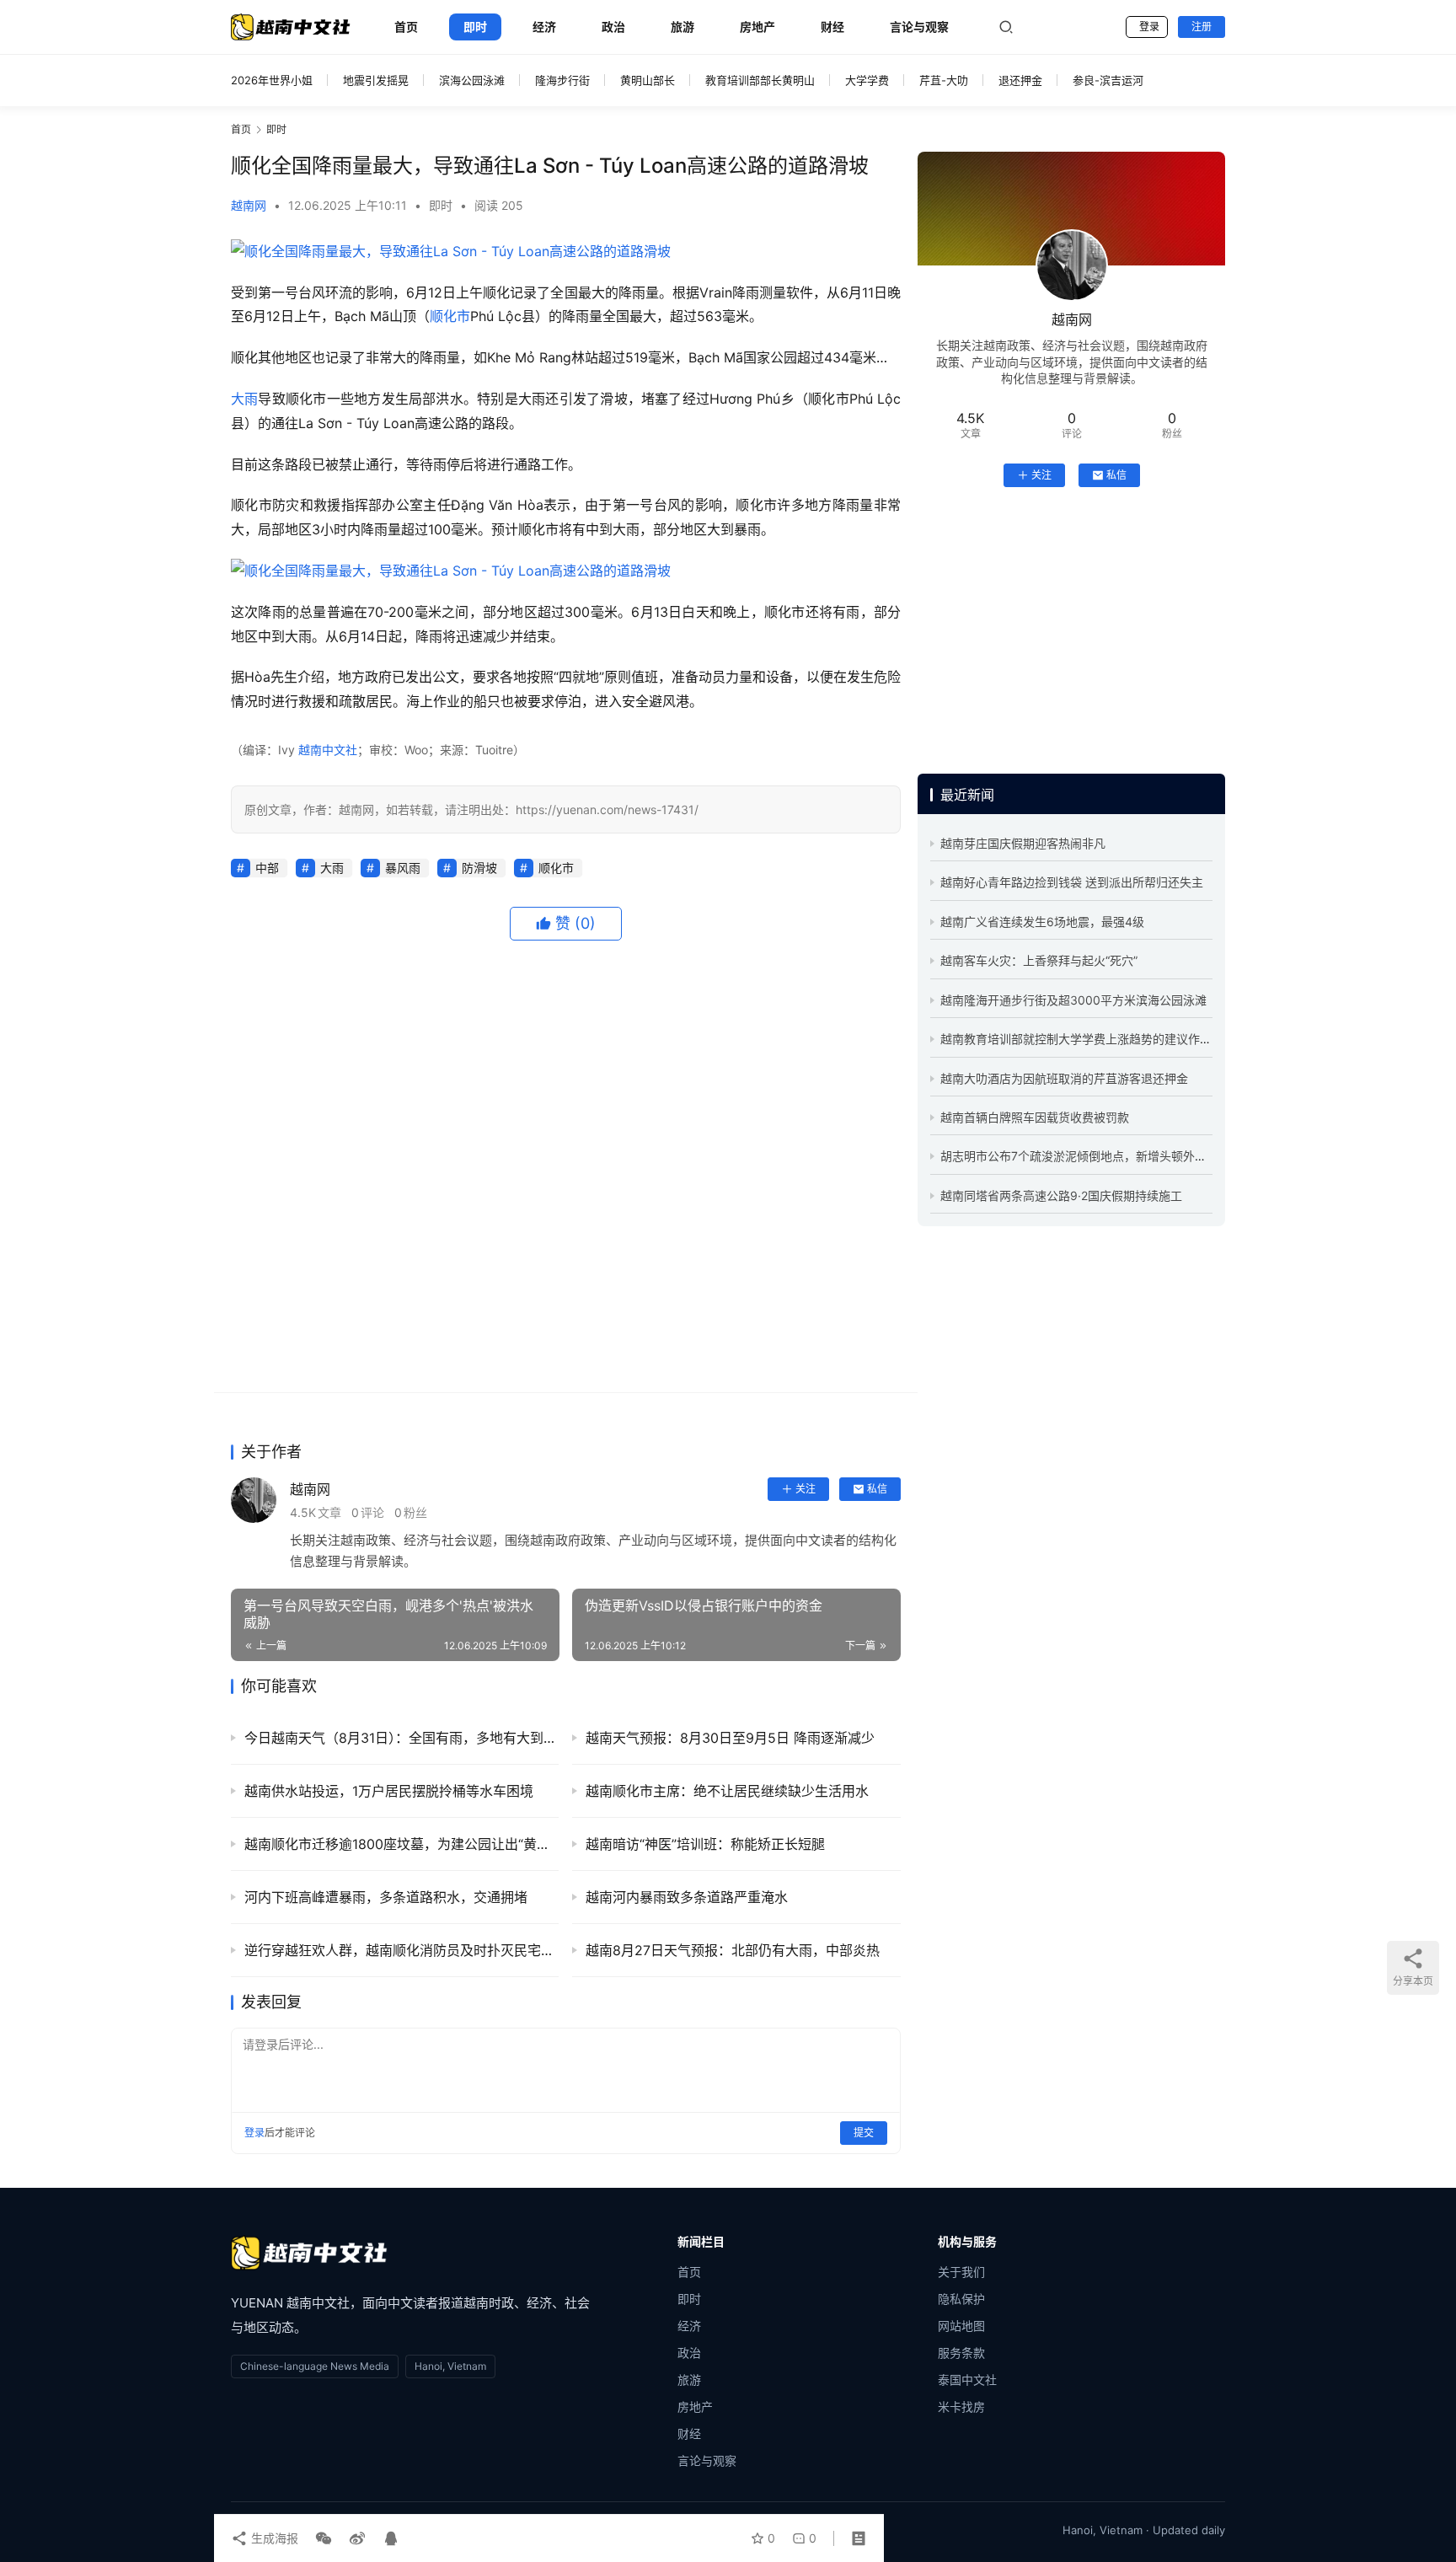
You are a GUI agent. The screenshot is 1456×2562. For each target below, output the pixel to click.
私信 (877, 1489)
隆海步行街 (562, 80)
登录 (1149, 27)
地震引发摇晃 (376, 80)
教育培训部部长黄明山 (760, 80)
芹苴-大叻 (944, 80)
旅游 (682, 27)
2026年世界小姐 (272, 80)
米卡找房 (961, 2407)
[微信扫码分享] (324, 2538)
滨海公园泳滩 (472, 80)
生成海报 (273, 2538)
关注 (806, 1489)
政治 (613, 27)
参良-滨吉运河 (1108, 80)
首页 (406, 27)
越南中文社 (328, 750)
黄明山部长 (648, 80)
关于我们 (961, 2272)
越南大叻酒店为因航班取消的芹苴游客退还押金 (1064, 1078)
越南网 (249, 205)
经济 (544, 27)
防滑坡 (479, 868)
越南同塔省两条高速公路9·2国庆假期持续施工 (1061, 1195)
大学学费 (867, 80)
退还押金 (1020, 80)
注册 (1202, 27)
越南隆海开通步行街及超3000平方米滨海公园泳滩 (1073, 1000)
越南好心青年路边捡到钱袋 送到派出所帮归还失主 (1072, 882)
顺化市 (450, 316)
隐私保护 (961, 2299)
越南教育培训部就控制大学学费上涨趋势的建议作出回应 (1088, 1039)
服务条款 (961, 2353)
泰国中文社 (967, 2380)
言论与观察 (919, 27)
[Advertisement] (566, 1167)
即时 (475, 27)
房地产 (757, 27)
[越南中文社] (309, 2253)
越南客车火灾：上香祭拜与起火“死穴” (1039, 960)
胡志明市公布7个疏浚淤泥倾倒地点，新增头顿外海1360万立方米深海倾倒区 (1141, 1156)
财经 (832, 27)
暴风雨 (403, 868)
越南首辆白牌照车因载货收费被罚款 (1035, 1117)
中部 (267, 868)
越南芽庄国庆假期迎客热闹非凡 (1023, 843)
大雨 (244, 399)
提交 (864, 2133)
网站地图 (961, 2326)
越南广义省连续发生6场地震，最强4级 (1042, 922)
